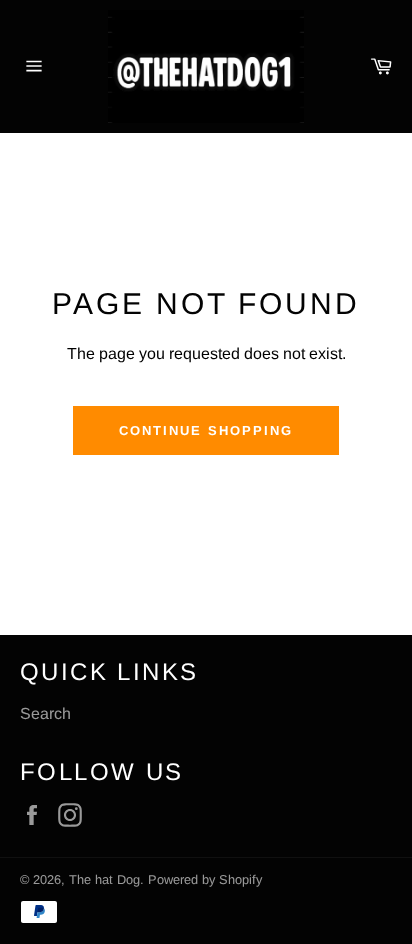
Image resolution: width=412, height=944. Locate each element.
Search (45, 713)
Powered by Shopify (205, 879)
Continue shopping (205, 430)
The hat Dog (104, 879)
